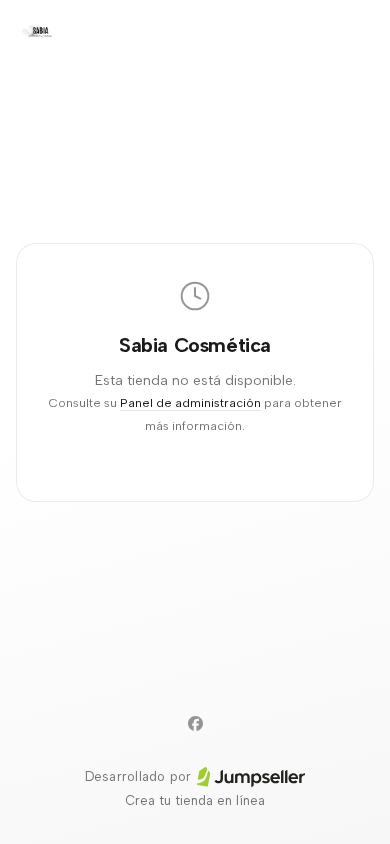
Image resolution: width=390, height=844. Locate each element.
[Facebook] (195, 723)
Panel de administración (190, 402)
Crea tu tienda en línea (195, 800)
